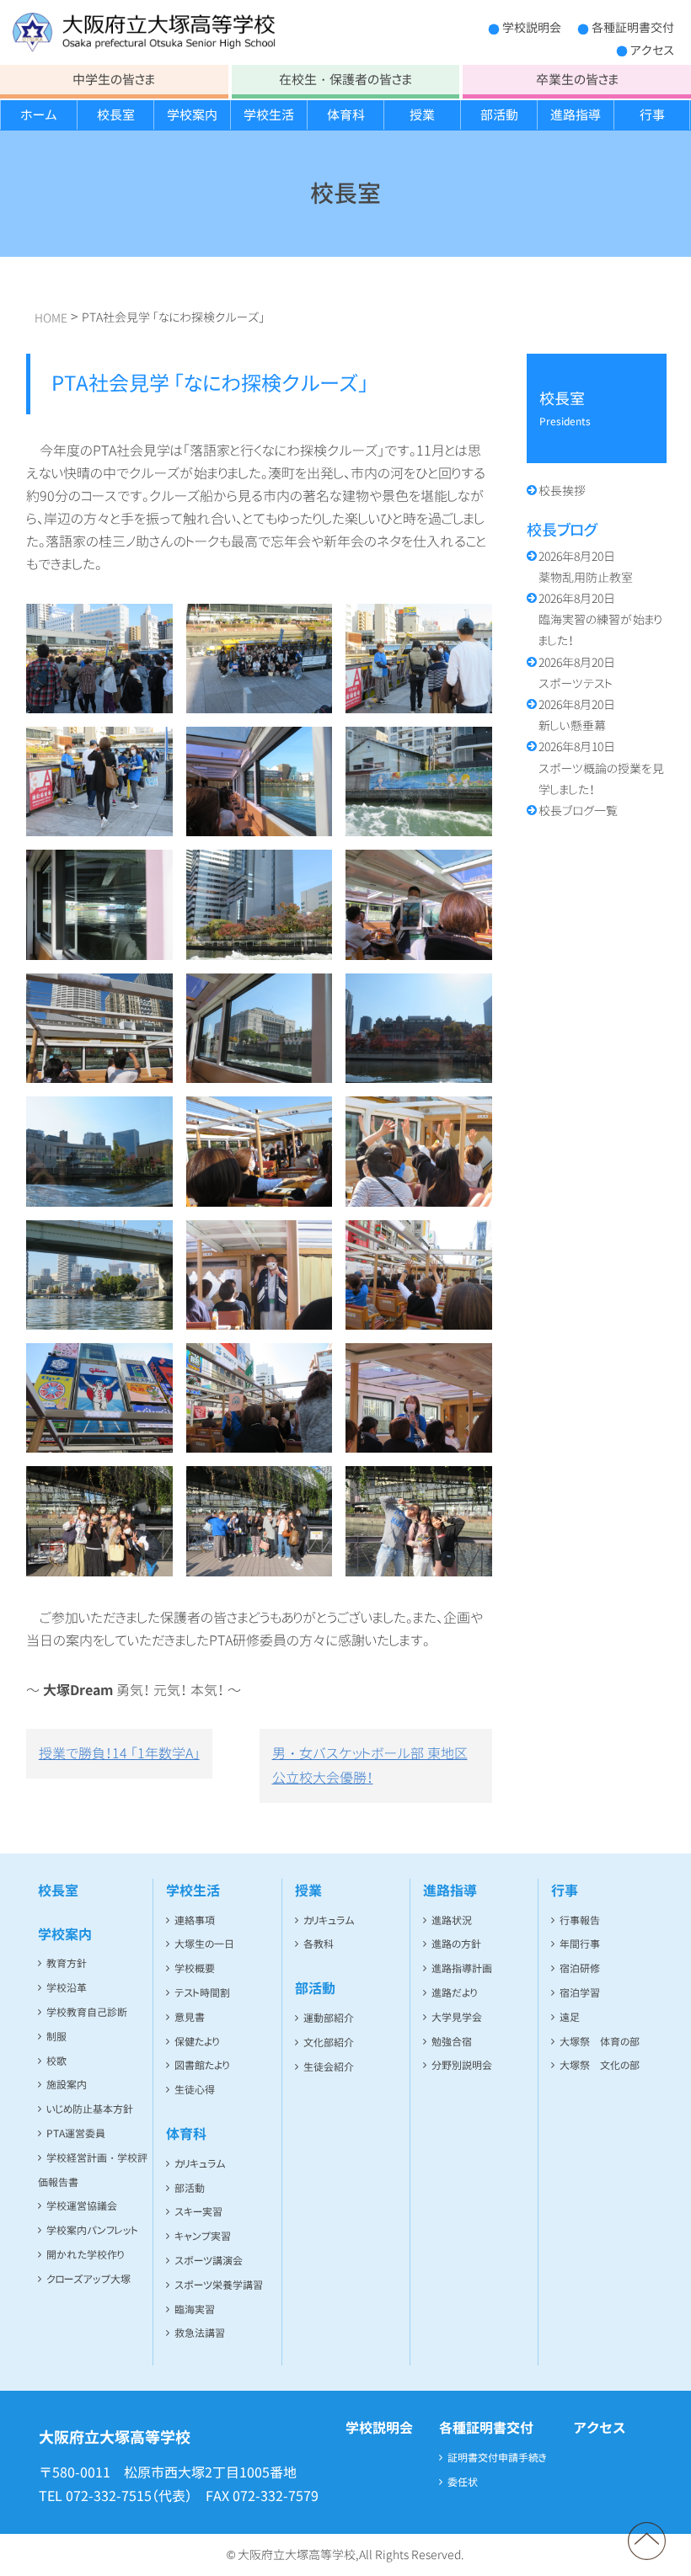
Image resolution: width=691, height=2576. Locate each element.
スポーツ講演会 (209, 2261)
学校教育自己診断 (87, 2012)
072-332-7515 (109, 2496)
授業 (422, 115)
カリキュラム (200, 2164)
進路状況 (452, 1920)
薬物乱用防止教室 (586, 567)
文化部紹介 (329, 2043)
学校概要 (195, 1968)
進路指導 (576, 115)
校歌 (56, 2061)
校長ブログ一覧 (578, 811)
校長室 (116, 115)
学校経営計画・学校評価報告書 (93, 2170)
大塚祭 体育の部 (600, 2042)
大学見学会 (457, 2017)
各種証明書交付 (633, 27)
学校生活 (269, 115)
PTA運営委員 (76, 2133)
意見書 (190, 2017)
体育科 (346, 115)
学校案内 (192, 115)
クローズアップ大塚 (88, 2279)
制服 (56, 2037)
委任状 (463, 2482)
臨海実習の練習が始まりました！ (600, 619)
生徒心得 (195, 2090)
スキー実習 (198, 2212)
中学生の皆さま (114, 80)
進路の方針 (456, 1944)
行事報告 (580, 1920)
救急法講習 (200, 2333)
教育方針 (67, 1963)
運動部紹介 (329, 2018)
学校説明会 (532, 27)
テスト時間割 (202, 1993)
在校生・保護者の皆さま (345, 80)
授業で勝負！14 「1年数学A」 (119, 1753)
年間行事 (580, 1944)
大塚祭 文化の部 (600, 2065)
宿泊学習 (580, 1993)
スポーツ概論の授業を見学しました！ (601, 768)
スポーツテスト (577, 673)
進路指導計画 (462, 1968)
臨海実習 (195, 2309)
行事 (652, 115)
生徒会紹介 (329, 2067)
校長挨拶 (562, 491)
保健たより (197, 2042)
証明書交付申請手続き (497, 2458)
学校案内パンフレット (92, 2230)
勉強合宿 (452, 2042)
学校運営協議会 (82, 2206)
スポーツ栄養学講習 (219, 2285)
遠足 (570, 2017)
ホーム (39, 115)
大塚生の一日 (204, 1944)
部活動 (499, 115)
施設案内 (67, 2085)
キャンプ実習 (203, 2236)
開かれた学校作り (85, 2255)
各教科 (319, 1944)
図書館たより (202, 2065)
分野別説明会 (462, 2065)
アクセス (652, 50)
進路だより (454, 1993)
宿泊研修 (580, 1968)
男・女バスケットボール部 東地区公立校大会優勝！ (370, 1765)
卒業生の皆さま (577, 80)
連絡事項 (195, 1920)
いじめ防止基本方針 (90, 2109)
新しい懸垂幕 (577, 715)
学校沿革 (67, 1988)
